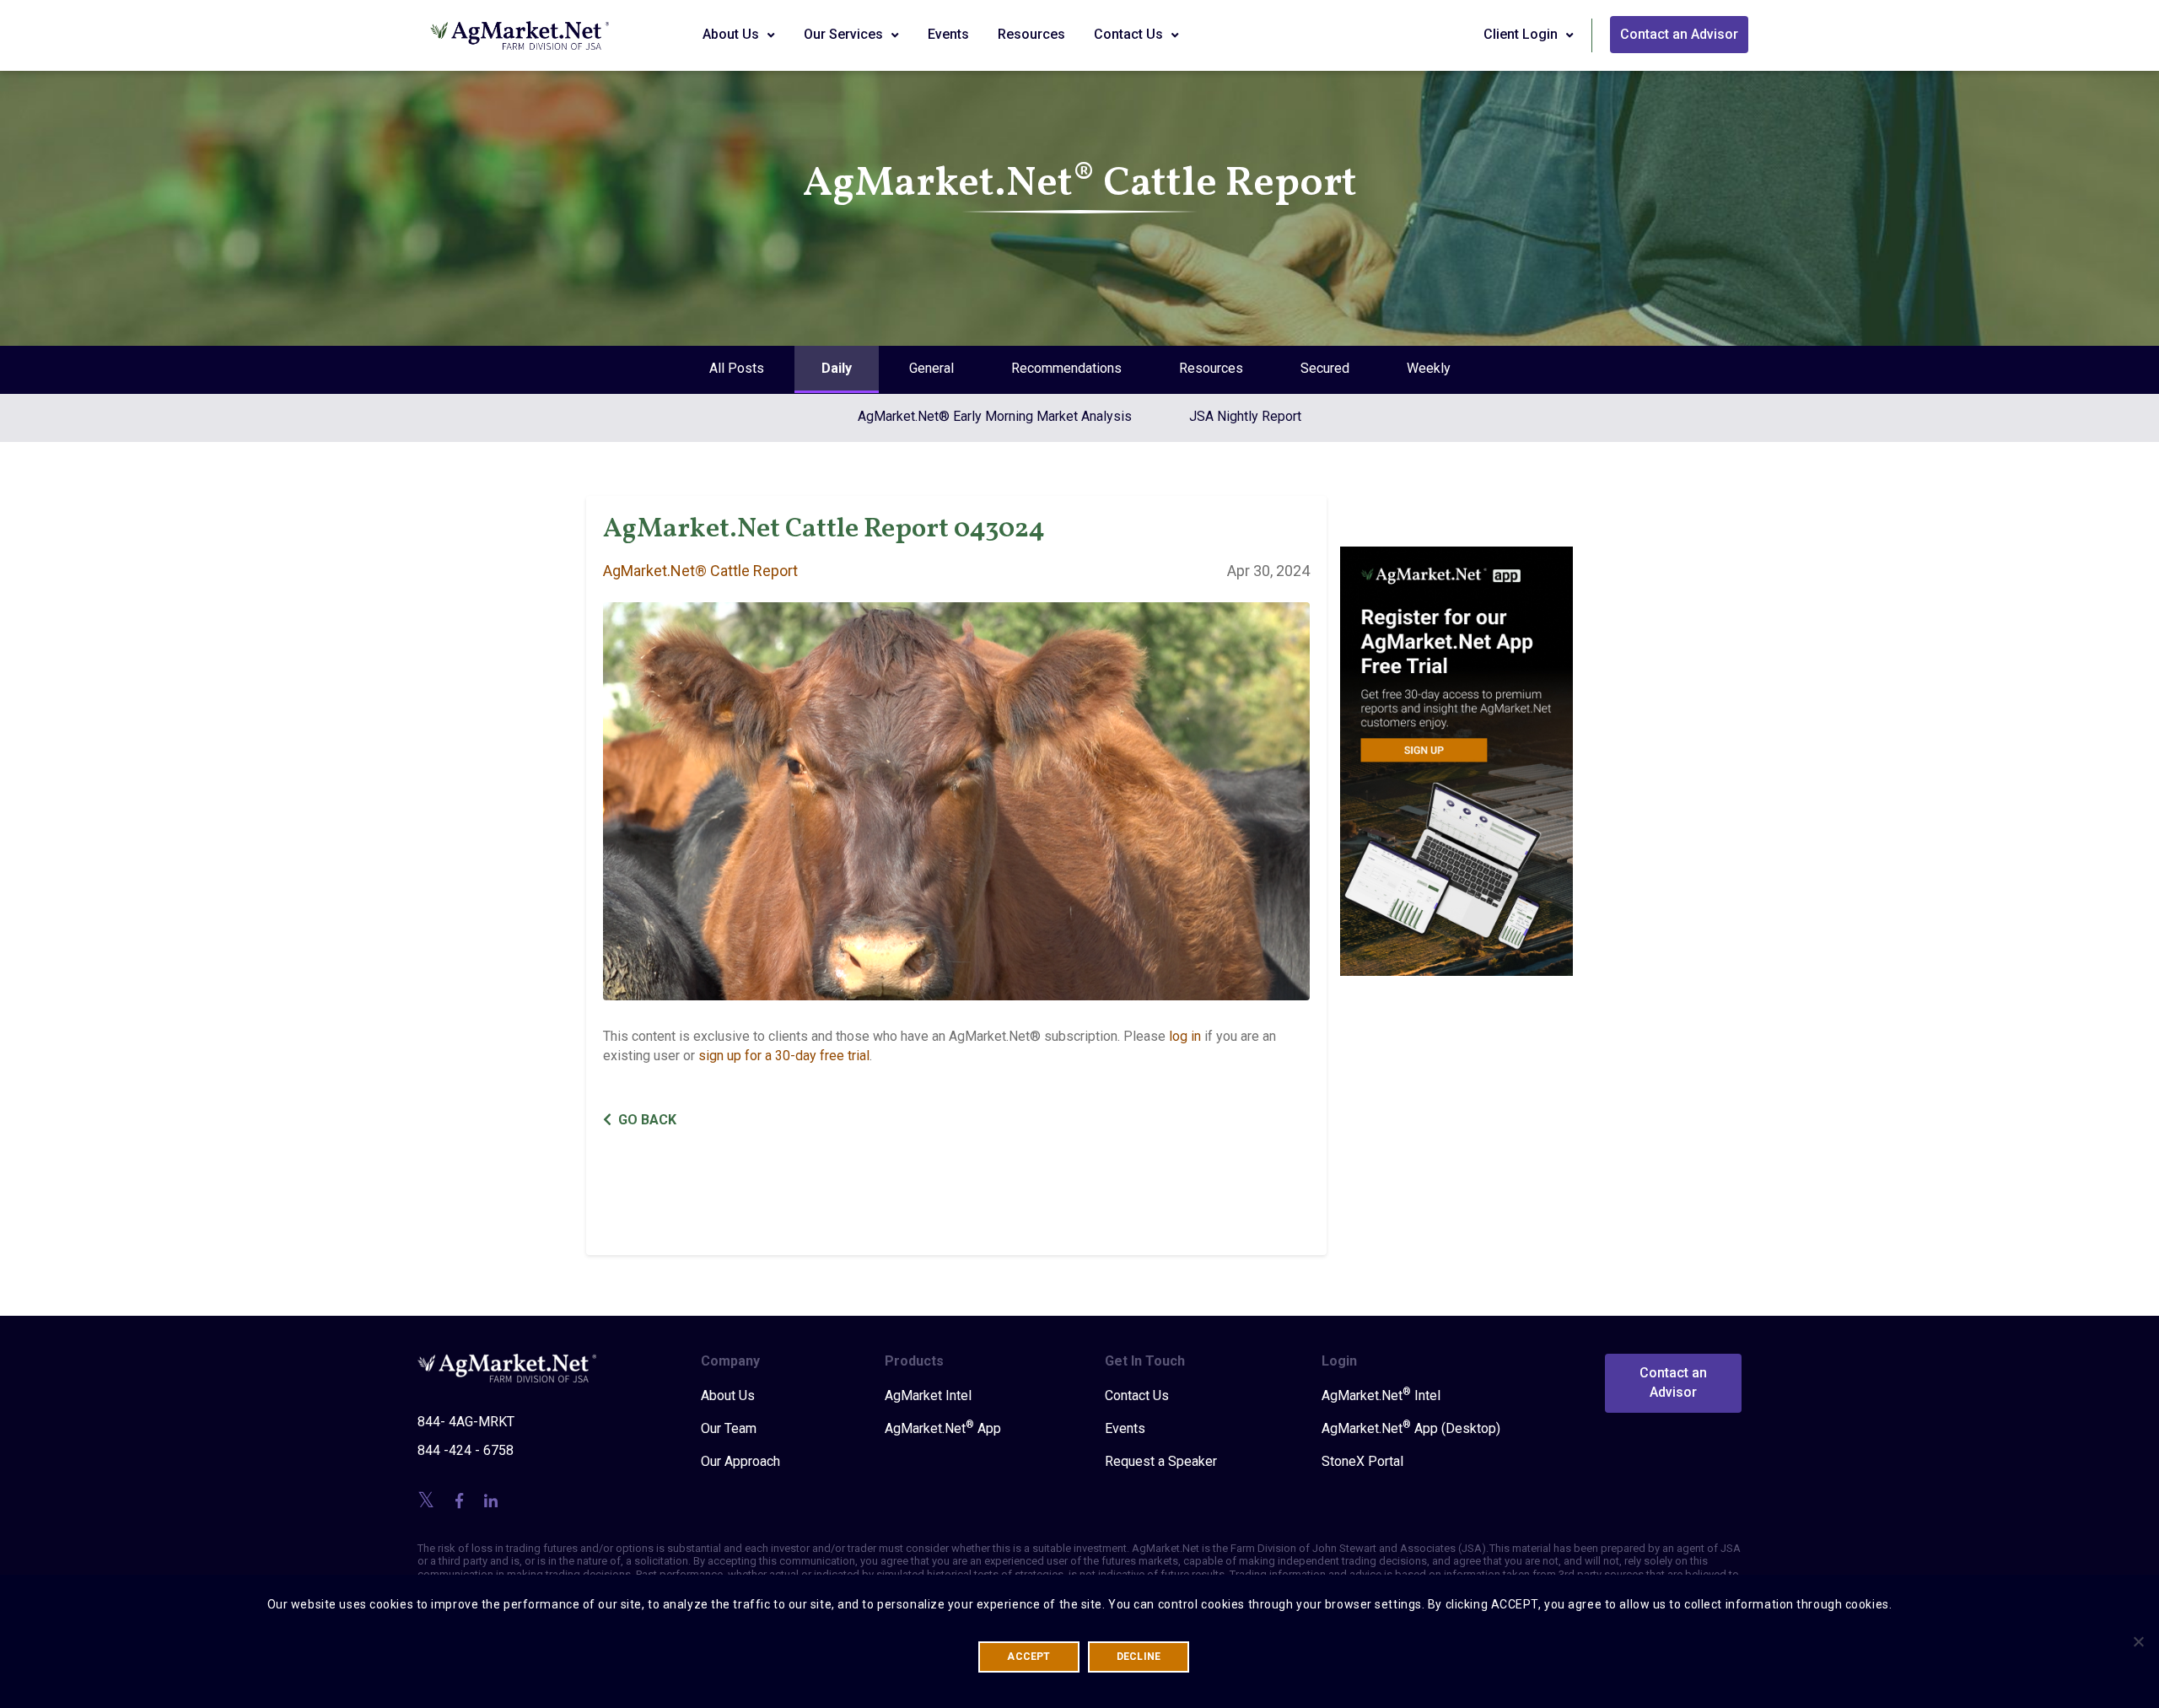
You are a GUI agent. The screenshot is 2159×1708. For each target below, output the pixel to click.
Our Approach (740, 1461)
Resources (1031, 34)
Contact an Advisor (1679, 34)
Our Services (845, 34)
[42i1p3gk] (1457, 749)
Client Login (1522, 34)
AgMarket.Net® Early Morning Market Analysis (995, 416)
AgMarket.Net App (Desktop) (1411, 1428)
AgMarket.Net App (943, 1428)
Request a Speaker (1161, 1461)
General (931, 368)
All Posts (737, 368)
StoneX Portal (1362, 1461)
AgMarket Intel (928, 1395)
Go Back (647, 1120)
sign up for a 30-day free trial (784, 1056)
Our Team (729, 1428)
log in (1185, 1036)
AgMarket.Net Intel (1381, 1395)
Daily (837, 368)
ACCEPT (1028, 1657)
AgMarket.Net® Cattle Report (700, 571)
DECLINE (1139, 1657)
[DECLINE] (2138, 1641)
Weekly (1429, 368)
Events (948, 34)
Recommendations (1066, 368)
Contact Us (1130, 34)
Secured (1325, 368)
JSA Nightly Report (1245, 416)
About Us (732, 34)
